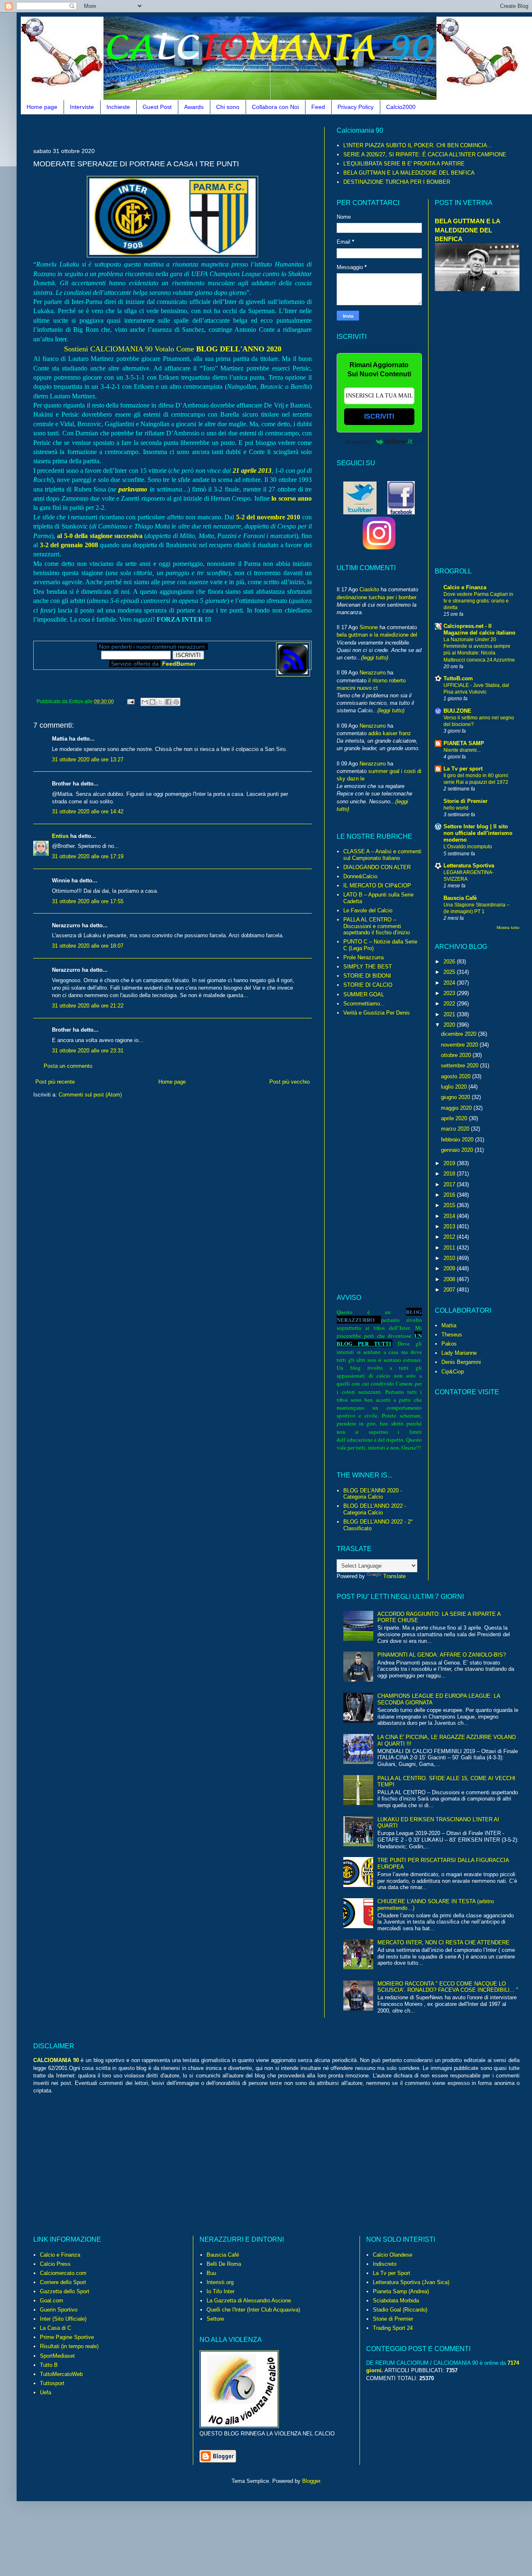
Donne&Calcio (360, 876)
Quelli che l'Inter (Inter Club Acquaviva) (253, 2310)
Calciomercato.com (63, 2273)
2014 (450, 1216)
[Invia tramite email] (145, 702)
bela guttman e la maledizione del (377, 635)
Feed (318, 107)
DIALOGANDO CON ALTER (377, 867)
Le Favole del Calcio (368, 910)
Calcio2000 (401, 107)
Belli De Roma (224, 2264)
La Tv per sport (463, 769)
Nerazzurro (373, 673)
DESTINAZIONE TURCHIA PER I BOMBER (397, 182)
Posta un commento (68, 1066)
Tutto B (49, 2365)
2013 (450, 1226)
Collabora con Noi (275, 107)
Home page (42, 107)
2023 (450, 993)
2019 (450, 1163)
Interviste (82, 107)
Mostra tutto (508, 927)
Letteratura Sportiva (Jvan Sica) (411, 2282)
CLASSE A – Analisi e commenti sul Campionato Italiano (382, 855)
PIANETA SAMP (464, 743)
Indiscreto (385, 2264)
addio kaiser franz (390, 733)
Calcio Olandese (393, 2255)
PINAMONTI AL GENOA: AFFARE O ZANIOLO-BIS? (442, 1655)
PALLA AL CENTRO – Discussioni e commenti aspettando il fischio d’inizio (377, 926)
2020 (450, 1025)
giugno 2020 (456, 1097)
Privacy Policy (356, 107)
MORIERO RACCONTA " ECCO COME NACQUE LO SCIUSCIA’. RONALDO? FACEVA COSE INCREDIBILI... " (448, 1987)
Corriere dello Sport (63, 2282)
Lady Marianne (459, 1353)
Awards (194, 107)
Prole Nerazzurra (363, 957)
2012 (450, 1237)
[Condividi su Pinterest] (176, 702)
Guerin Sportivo (59, 2310)
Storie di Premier (465, 801)
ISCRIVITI (379, 416)
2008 (450, 1279)
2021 (450, 1014)
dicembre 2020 (459, 1034)
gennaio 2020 (458, 1150)
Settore (215, 2319)
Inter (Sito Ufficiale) (63, 2319)
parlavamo (133, 489)
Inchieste (118, 107)
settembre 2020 (461, 1066)
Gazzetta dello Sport (65, 2291)
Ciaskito (369, 589)
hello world (456, 808)
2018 (450, 1174)
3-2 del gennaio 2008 (69, 545)
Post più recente (55, 1082)
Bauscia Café (223, 2255)
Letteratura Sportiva (469, 866)
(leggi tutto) (375, 658)
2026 (450, 962)
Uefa (46, 2392)
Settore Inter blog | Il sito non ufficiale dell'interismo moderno (478, 833)
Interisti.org (220, 2282)
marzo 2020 (456, 1129)
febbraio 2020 (458, 1140)
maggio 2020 (457, 1108)
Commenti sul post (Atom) (90, 1095)
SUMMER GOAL (364, 994)
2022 (450, 1004)
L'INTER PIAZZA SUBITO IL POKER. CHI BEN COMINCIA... (418, 145)
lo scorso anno (292, 498)
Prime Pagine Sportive (67, 2337)
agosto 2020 (457, 1076)
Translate (394, 1576)
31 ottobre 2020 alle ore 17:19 (88, 856)
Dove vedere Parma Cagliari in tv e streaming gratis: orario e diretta (478, 601)
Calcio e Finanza (465, 587)
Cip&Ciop (453, 1372)
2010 (450, 1258)
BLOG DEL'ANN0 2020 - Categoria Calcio (373, 1494)
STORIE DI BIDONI (367, 976)
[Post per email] (130, 701)
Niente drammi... (462, 750)
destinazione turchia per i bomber (377, 597)
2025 (450, 972)
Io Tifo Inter (220, 2291)
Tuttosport (52, 2383)
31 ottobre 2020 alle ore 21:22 (88, 1006)
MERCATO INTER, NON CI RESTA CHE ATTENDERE (443, 1942)
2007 (450, 1290)
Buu (211, 2273)
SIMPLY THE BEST (368, 967)
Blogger (311, 2481)
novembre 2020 (460, 1045)
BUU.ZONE (457, 711)
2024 (450, 983)
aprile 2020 (455, 1118)
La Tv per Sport (392, 2273)
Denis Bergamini (461, 1362)
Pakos (449, 1344)
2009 (450, 1268)
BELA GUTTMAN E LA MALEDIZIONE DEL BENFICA (409, 173)
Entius (60, 836)
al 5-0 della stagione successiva (100, 536)
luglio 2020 (455, 1087)
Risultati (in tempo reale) (69, 2346)
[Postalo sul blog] (153, 702)
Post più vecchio (289, 1082)
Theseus (452, 1335)
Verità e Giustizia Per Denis (377, 1013)
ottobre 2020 (457, 1055)
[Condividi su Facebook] (168, 702)
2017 (450, 1184)
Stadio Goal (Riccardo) (400, 2310)
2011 (450, 1248)
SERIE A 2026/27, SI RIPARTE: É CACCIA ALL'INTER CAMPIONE (425, 154)
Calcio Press (55, 2264)
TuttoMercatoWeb (61, 2374)
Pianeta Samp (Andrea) (401, 2291)
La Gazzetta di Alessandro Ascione (249, 2301)
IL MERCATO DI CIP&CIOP (377, 885)
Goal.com (52, 2301)
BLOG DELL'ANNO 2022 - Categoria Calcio (375, 1509)
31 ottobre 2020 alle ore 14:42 (88, 811)
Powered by (359, 442)
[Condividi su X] (160, 702)
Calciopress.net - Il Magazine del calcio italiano (479, 629)
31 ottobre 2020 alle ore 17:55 (88, 901)
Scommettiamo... (364, 1004)
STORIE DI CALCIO (368, 985)
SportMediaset (57, 2356)
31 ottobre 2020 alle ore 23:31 (88, 1051)
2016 (450, 1195)
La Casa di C (55, 2328)
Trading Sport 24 (393, 2328)
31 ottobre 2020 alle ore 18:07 (88, 946)
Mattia (449, 1325)
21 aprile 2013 (252, 470)
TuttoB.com (458, 678)
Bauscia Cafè (460, 898)
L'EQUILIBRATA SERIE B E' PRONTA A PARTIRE (404, 164)
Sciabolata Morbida (396, 2301)
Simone (369, 627)
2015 (450, 1205)
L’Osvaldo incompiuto (468, 847)
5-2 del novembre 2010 (268, 517)
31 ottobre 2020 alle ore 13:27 (88, 759)
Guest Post (157, 107)
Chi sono (228, 107)
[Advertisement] (185, 130)
